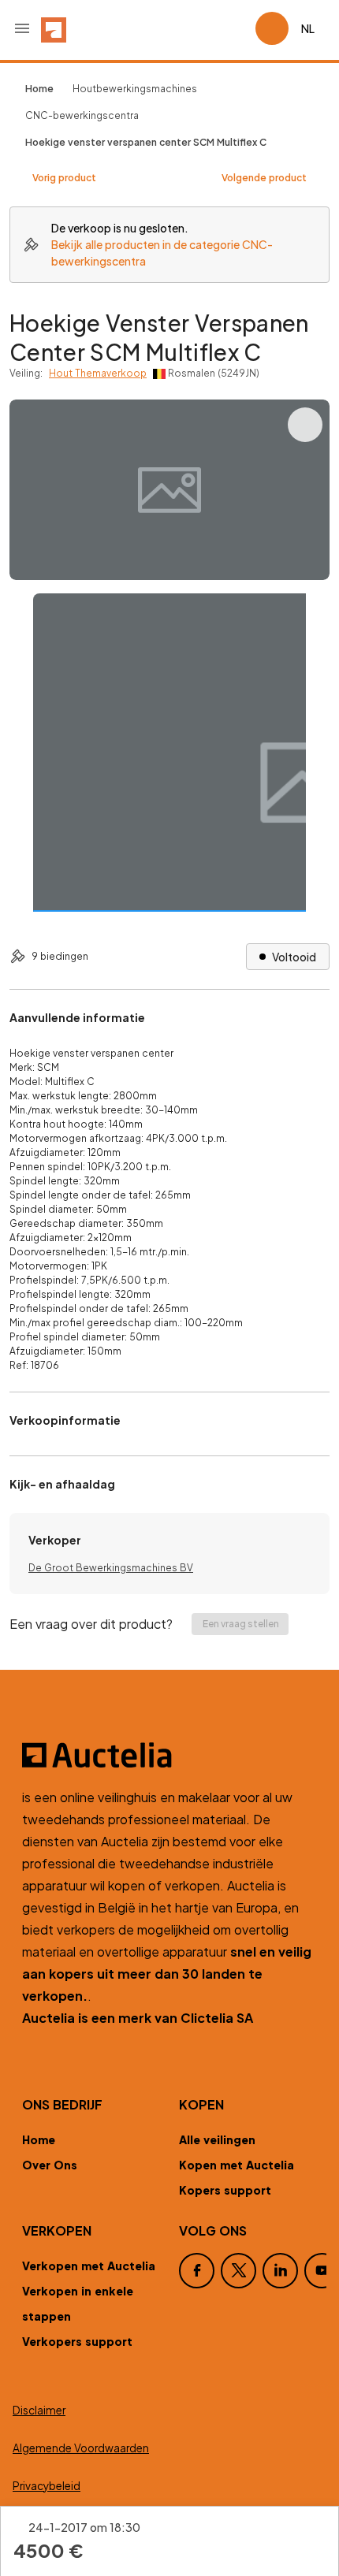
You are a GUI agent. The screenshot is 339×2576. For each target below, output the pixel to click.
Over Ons (50, 2165)
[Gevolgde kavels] (237, 28)
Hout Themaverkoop (98, 373)
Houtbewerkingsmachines (135, 89)
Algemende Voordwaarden (81, 2448)
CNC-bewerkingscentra (82, 115)
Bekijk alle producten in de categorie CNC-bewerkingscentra (162, 253)
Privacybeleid (47, 2486)
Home (39, 2139)
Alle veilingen (217, 2139)
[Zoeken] (199, 28)
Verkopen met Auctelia (89, 2266)
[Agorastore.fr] (169, 1755)
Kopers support (225, 2190)
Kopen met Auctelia (237, 2165)
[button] (22, 28)
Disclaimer (39, 2410)
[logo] (54, 28)
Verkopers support (77, 2341)
